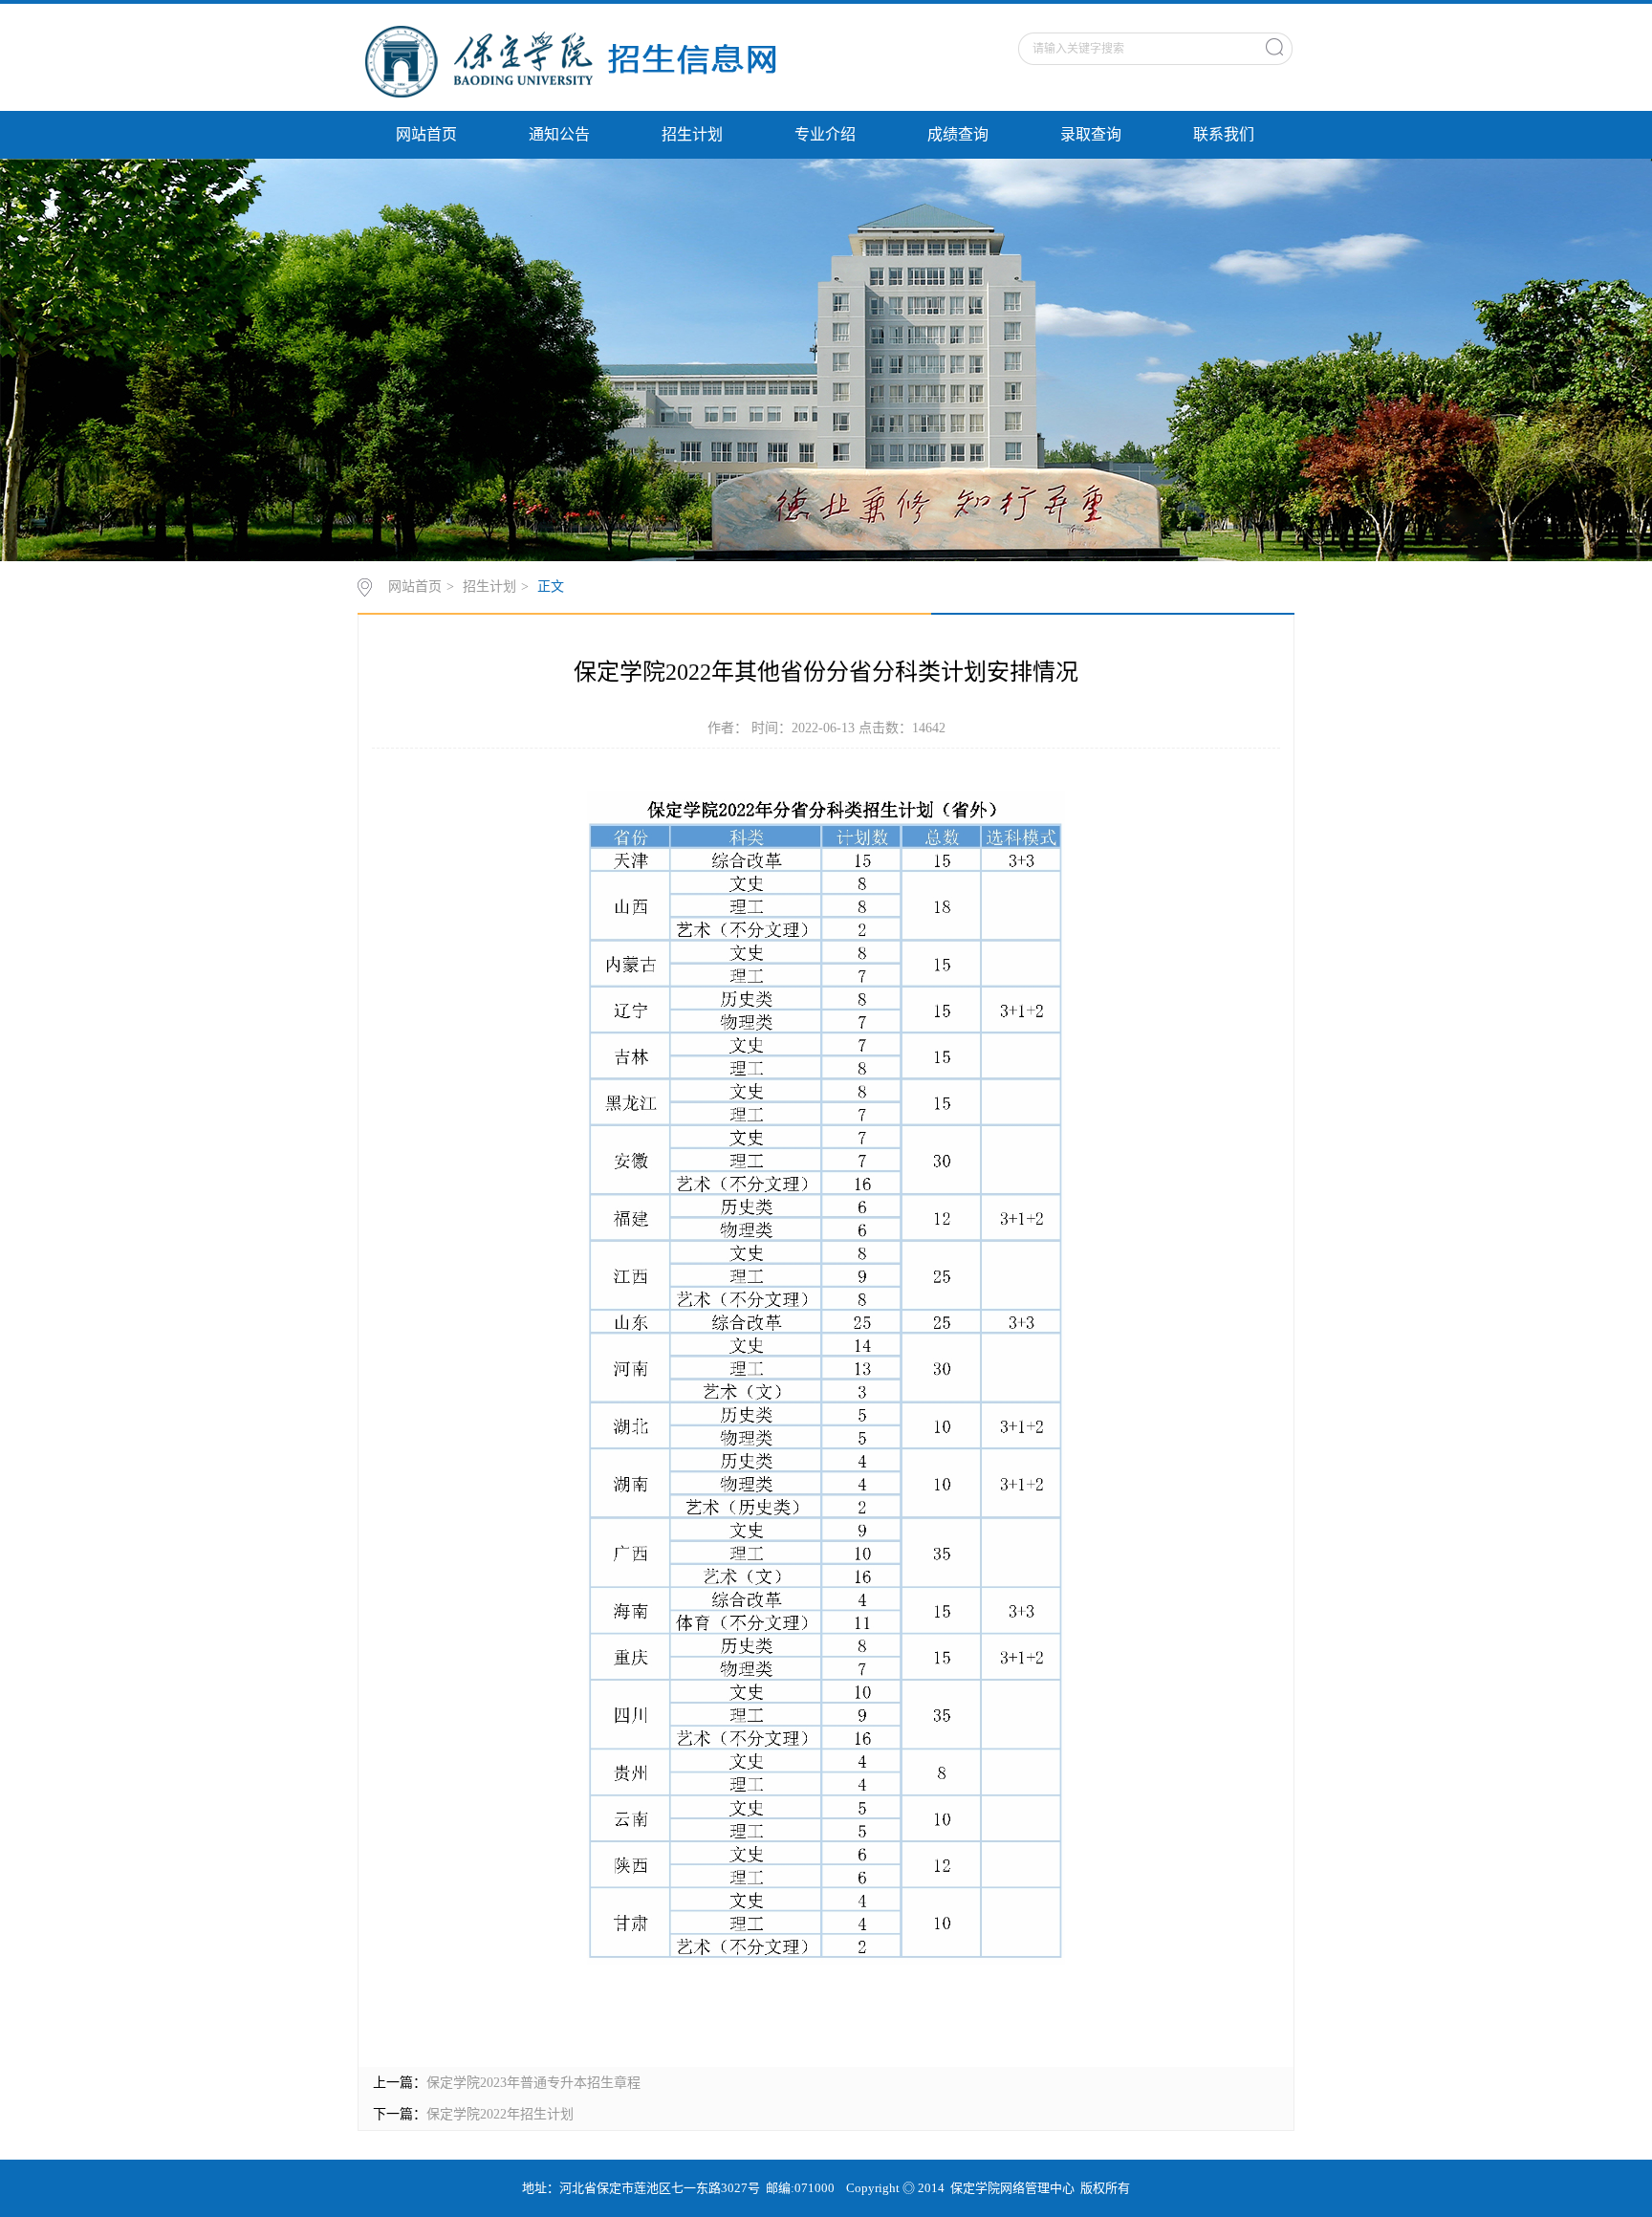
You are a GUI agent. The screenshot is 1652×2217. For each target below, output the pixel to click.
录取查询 (1091, 134)
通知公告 (559, 134)
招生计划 (692, 134)
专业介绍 (825, 134)
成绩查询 (958, 134)
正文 (551, 587)
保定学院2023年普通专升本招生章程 (533, 2083)
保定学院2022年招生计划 (500, 2114)
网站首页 (426, 134)
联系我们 (1224, 134)
